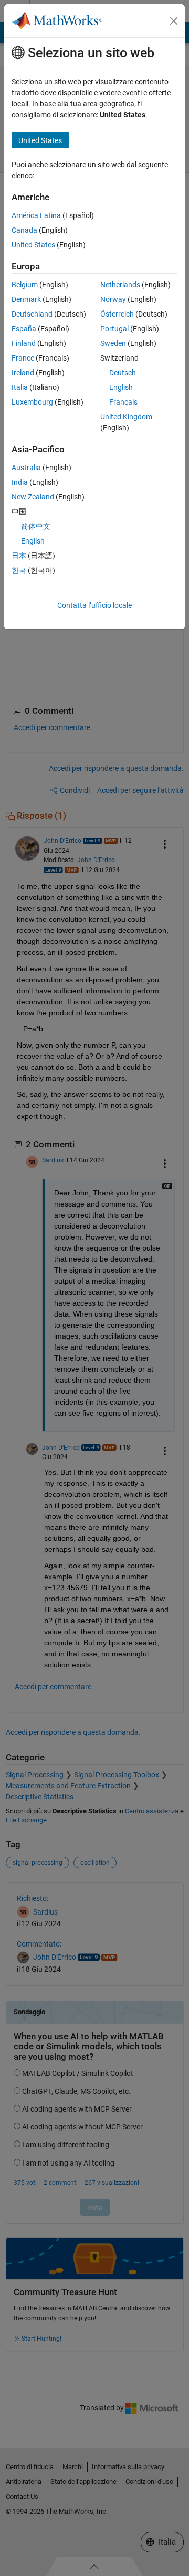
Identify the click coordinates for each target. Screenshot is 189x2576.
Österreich (117, 314)
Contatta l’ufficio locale (94, 605)
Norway (113, 299)
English (121, 387)
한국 (19, 570)
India (20, 482)
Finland (24, 343)
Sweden (113, 343)
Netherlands (120, 285)
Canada (24, 230)
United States (33, 245)
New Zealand (33, 497)
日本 (19, 556)
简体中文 (36, 526)
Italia (20, 387)
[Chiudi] (174, 21)
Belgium (25, 285)
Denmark (26, 299)
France (23, 358)
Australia (26, 468)
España (24, 329)
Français (123, 402)
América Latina (36, 215)
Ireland (23, 373)
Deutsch (123, 373)
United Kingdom (126, 417)
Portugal (114, 329)
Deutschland (32, 314)
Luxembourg (32, 402)
